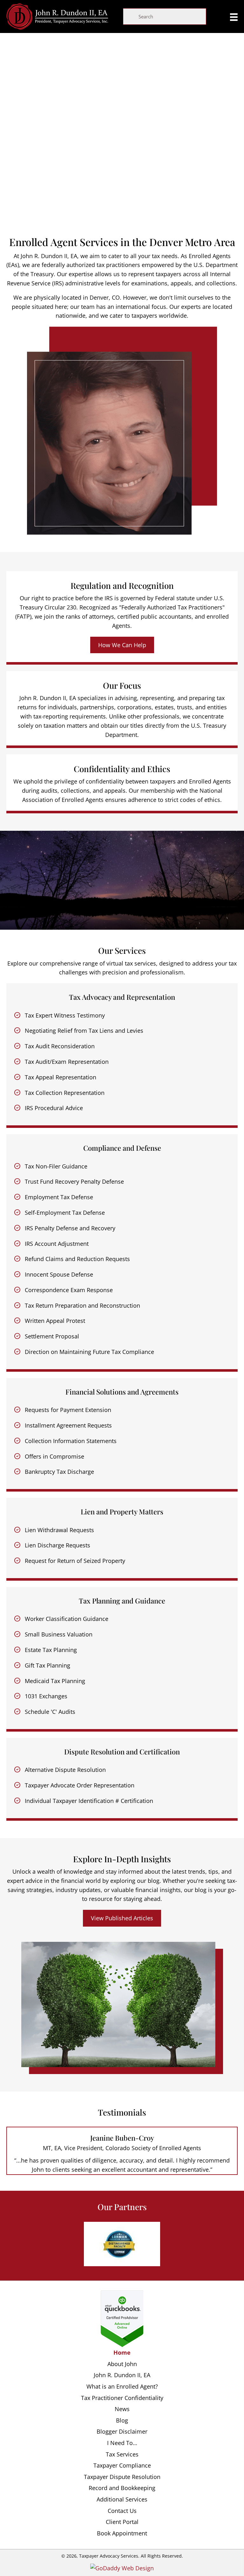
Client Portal (122, 2522)
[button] (122, 645)
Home (122, 2352)
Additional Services (122, 2499)
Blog (122, 2420)
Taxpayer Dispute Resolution (122, 2476)
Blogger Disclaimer (122, 2431)
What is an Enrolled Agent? (122, 2386)
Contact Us (122, 2510)
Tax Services (122, 2454)
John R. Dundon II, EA (122, 2375)
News (122, 2409)
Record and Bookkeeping (122, 2488)
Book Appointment (122, 2533)
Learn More (122, 208)
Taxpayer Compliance (122, 2465)
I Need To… (122, 2443)
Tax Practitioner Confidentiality (122, 2397)
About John (122, 2364)
